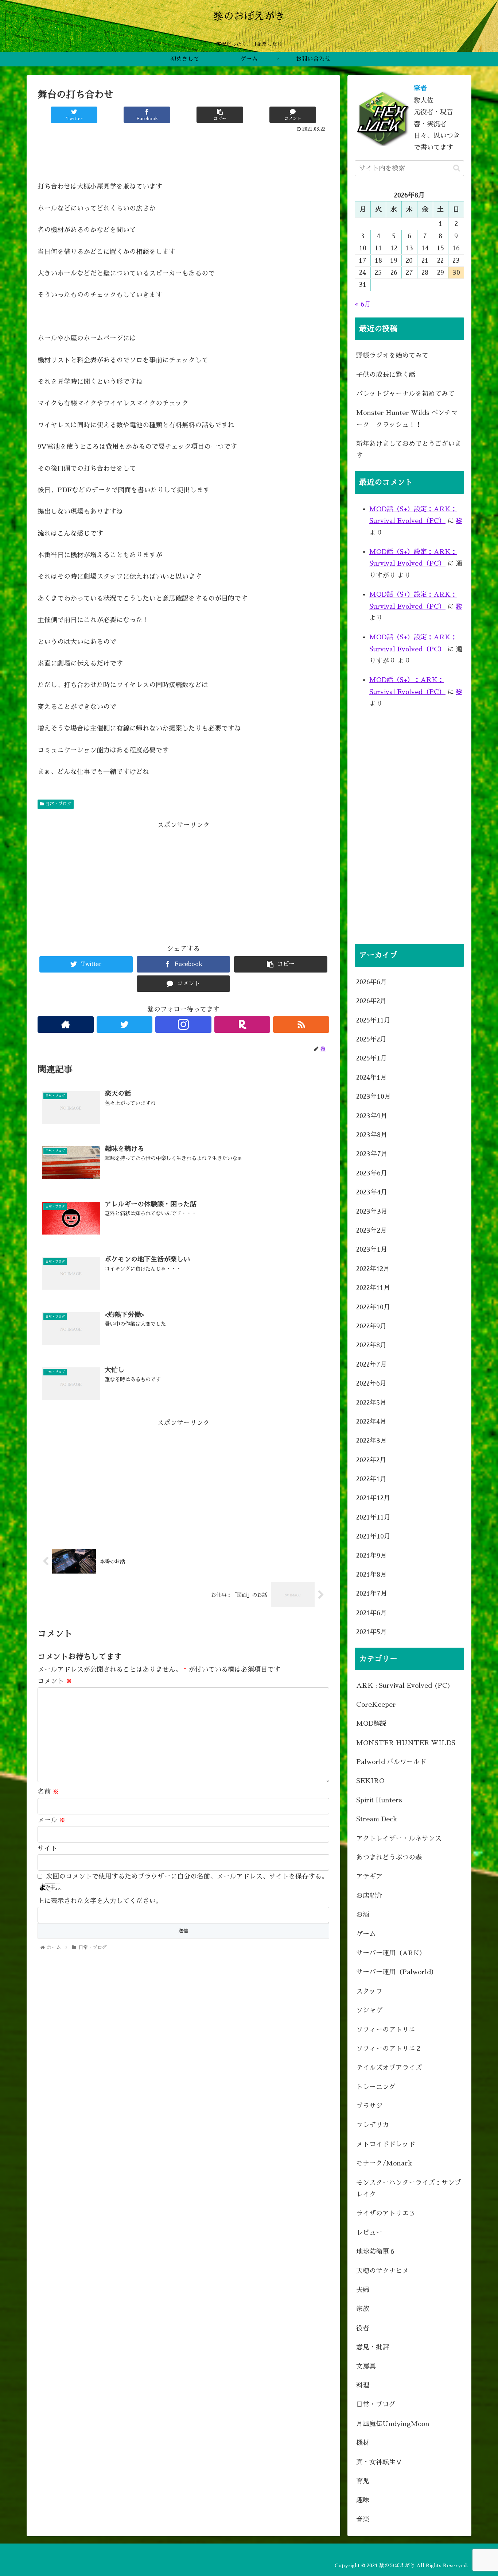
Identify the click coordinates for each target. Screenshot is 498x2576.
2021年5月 (371, 1632)
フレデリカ (373, 2125)
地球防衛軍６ (376, 2252)
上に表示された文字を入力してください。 (100, 1901)
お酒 (363, 1915)
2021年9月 (371, 1556)
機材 (363, 2443)
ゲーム (366, 1934)
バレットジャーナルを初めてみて (405, 394)
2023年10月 (373, 1097)
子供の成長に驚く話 (386, 375)
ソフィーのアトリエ (386, 2030)
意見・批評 (373, 2347)
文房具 (366, 2367)
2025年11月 (373, 1020)
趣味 (363, 2500)
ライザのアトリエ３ (386, 2213)
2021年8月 (371, 1575)
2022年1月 (371, 1479)
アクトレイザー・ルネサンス (399, 1838)
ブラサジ (369, 2106)
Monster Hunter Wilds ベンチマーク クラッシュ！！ (407, 419)
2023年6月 (372, 1173)
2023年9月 (372, 1116)
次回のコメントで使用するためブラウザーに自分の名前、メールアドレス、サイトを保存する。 (187, 1876)
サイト (47, 1848)
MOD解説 (371, 1724)
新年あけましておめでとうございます (409, 450)
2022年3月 (371, 1441)
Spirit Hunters (379, 1800)
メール (52, 1820)
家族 (363, 2309)
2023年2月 (371, 1231)
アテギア (369, 1876)
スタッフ (369, 1991)
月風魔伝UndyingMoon (393, 2424)
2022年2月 (371, 1460)
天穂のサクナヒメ (382, 2271)
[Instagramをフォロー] (183, 1025)
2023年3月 (372, 1212)
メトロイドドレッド (386, 2144)
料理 (363, 2386)
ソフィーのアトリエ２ (389, 2049)
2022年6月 (371, 1383)
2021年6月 (371, 1613)
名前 (48, 1792)
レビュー (369, 2233)
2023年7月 (372, 1154)
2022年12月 (373, 1269)
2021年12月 (373, 1498)
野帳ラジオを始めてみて (392, 355)
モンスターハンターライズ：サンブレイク (409, 2188)
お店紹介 (369, 1896)
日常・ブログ (58, 804)
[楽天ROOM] (242, 1025)
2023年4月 (372, 1192)
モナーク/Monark (384, 2163)
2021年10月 (373, 1536)
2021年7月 (372, 1594)
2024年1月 (371, 1078)
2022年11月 (373, 1288)
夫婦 (363, 2290)
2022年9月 (371, 1326)
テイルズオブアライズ (389, 2068)
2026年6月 (371, 982)
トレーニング (376, 2087)
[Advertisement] (183, 154)
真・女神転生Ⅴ (379, 2462)
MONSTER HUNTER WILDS (406, 1743)
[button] (457, 168)
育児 (363, 2481)
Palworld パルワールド (391, 1762)
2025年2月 (371, 1039)
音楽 (363, 2519)
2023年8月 (372, 1135)
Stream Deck (377, 1819)
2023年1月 (372, 1250)
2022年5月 (371, 1403)
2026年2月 (371, 1001)
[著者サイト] (66, 1025)
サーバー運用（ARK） (391, 1953)
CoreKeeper (376, 1705)
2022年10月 (373, 1307)
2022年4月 (371, 1422)
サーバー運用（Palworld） (397, 1972)
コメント (55, 1681)
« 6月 (363, 304)
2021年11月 (373, 1517)
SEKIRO (370, 1781)
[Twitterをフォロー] (125, 1025)
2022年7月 (371, 1364)
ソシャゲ (369, 2010)
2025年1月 (371, 1058)
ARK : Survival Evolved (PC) (404, 1686)
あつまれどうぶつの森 (389, 1857)
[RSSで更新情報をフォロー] (301, 1025)
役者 (363, 2328)
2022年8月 (371, 1345)
